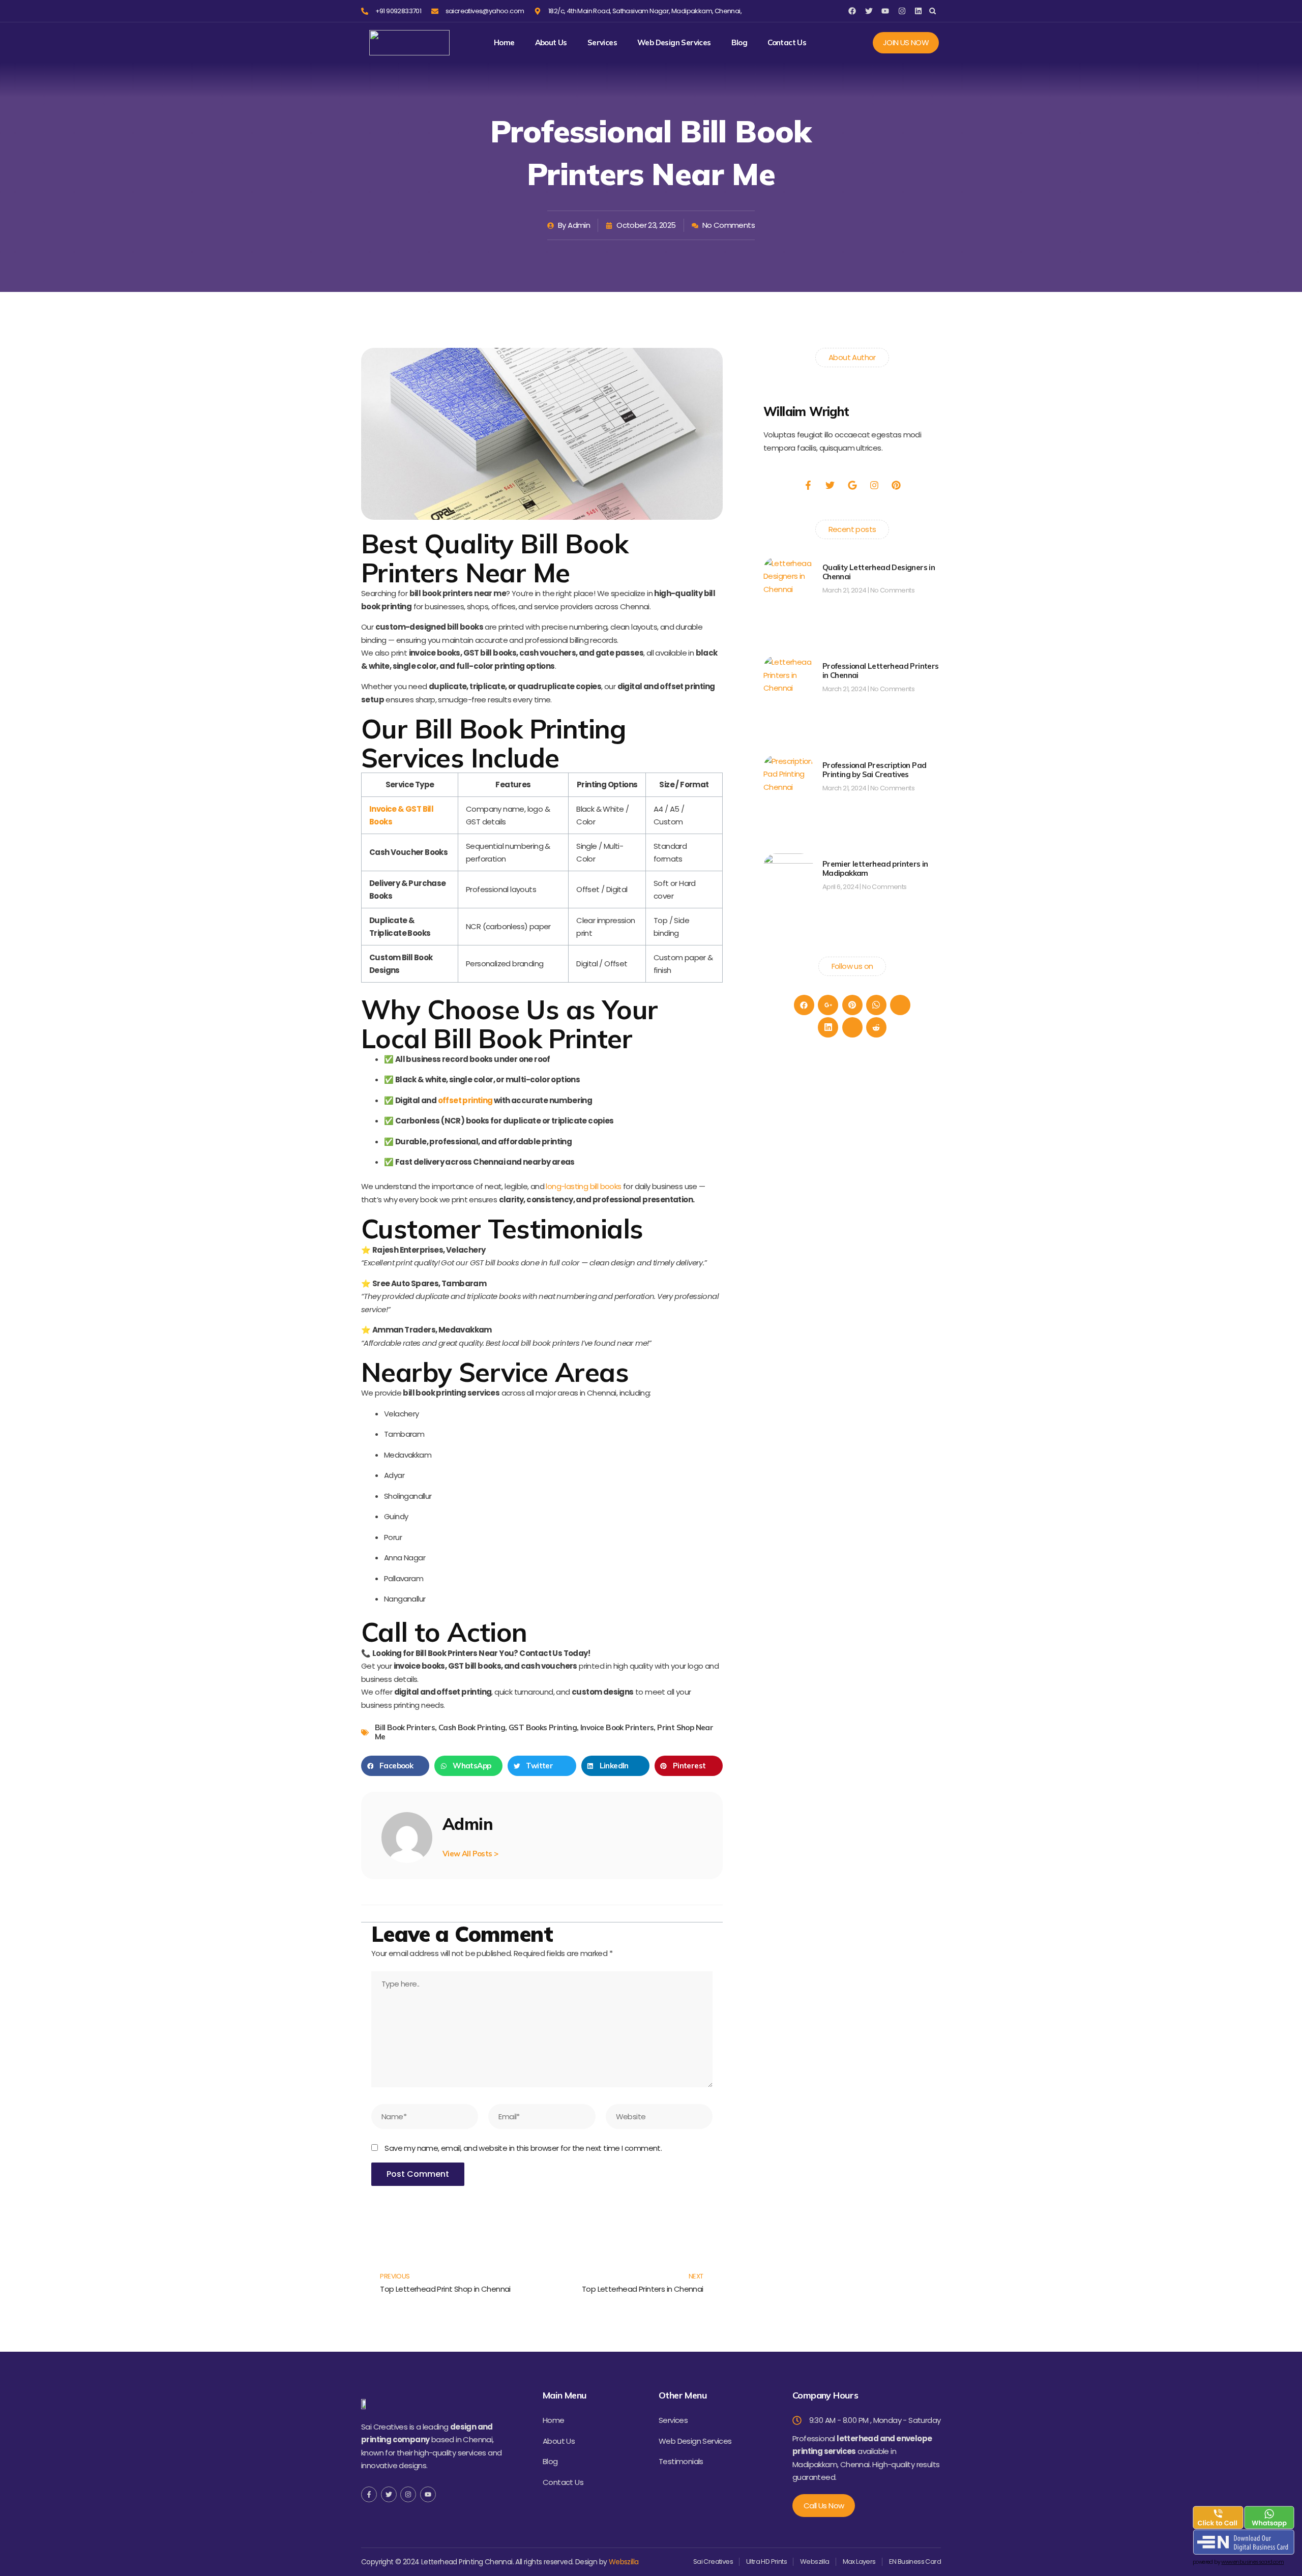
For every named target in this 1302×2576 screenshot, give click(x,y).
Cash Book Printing (472, 1727)
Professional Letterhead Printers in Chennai (881, 671)
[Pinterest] (852, 1005)
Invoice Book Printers (617, 1727)
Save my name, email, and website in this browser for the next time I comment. (523, 2148)
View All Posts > (470, 1854)
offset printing (465, 1100)
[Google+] (828, 1005)
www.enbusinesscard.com (1252, 2562)
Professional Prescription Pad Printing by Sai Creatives (875, 770)
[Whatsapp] (876, 1005)
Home (504, 43)
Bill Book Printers (405, 1727)
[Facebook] (804, 1005)
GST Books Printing (543, 1727)
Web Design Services (674, 43)
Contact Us (787, 43)
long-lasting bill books (583, 1186)
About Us (551, 43)
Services (602, 43)
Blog (739, 43)
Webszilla (624, 2562)
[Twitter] (900, 1005)
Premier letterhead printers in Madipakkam (875, 868)
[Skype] (852, 1027)
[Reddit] (876, 1027)
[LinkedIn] (828, 1027)
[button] (933, 11)
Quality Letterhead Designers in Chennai (879, 572)
